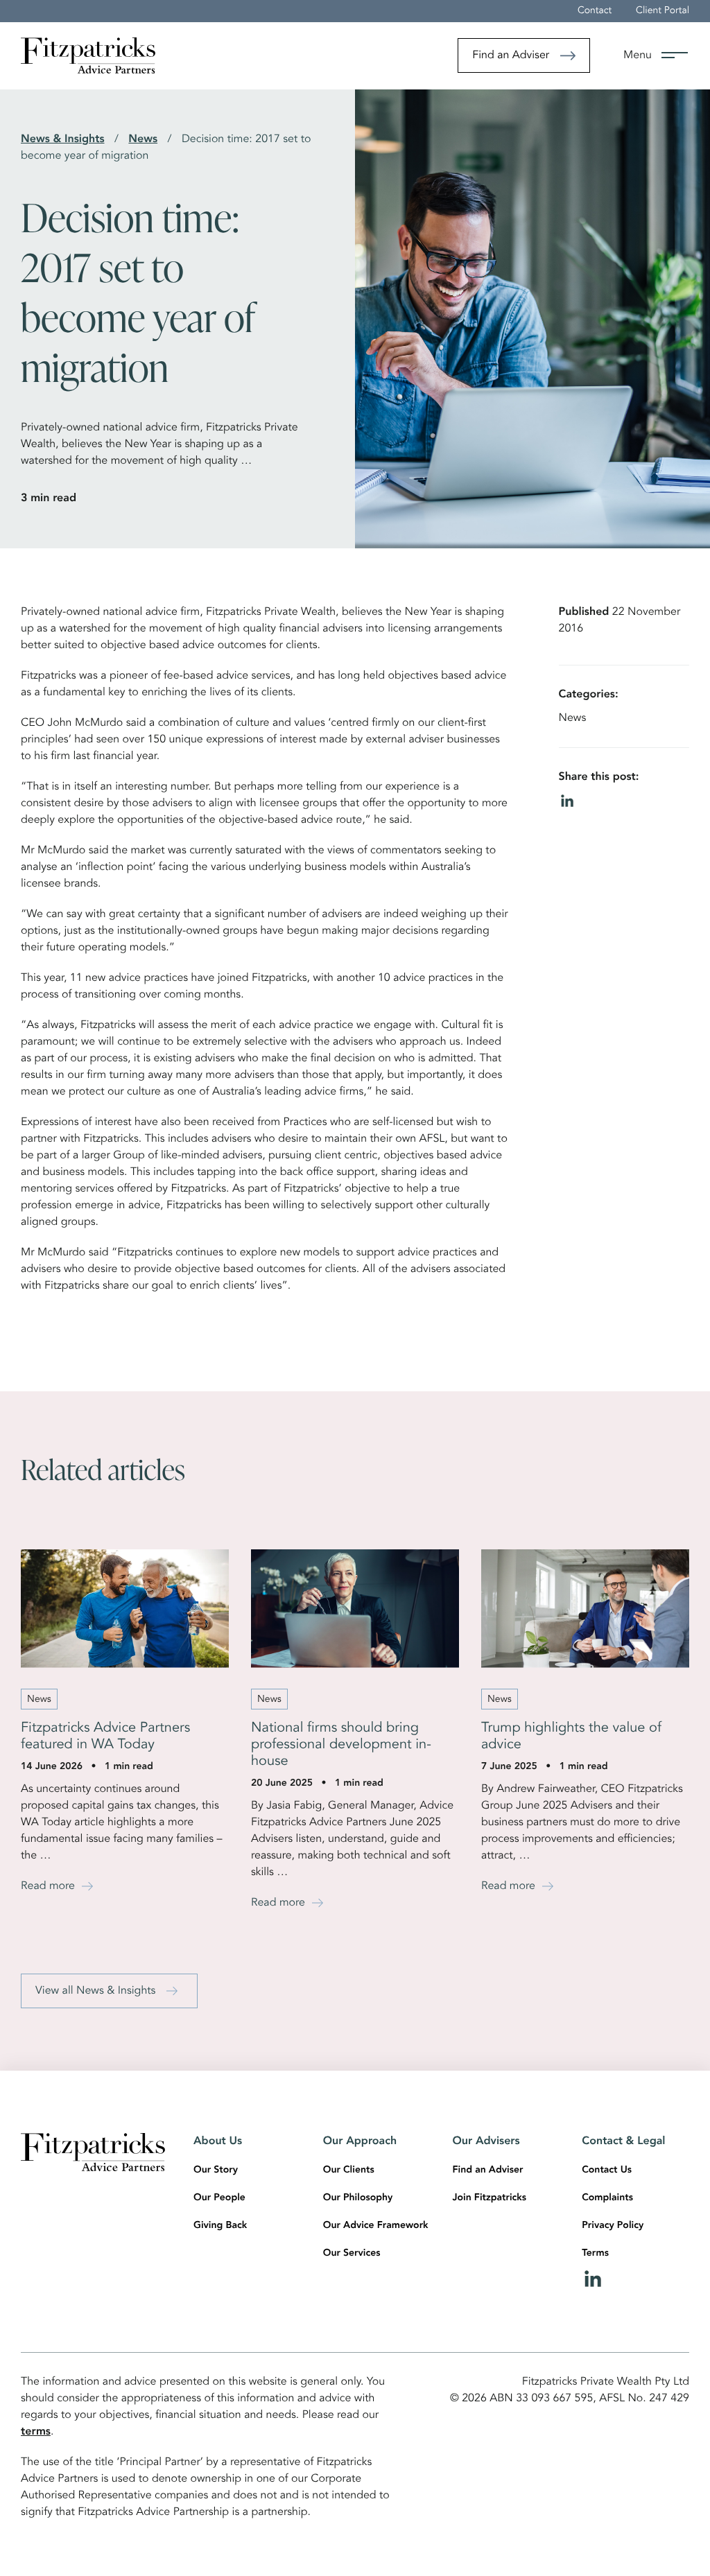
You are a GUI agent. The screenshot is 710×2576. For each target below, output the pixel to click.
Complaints (607, 2198)
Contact (595, 11)
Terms (595, 2254)
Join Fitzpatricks (490, 2198)
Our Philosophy (358, 2198)
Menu (638, 55)
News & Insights (63, 139)
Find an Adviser (511, 55)
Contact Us (607, 2170)
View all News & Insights (95, 1991)
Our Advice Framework (376, 2226)
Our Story (216, 2170)
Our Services (352, 2254)
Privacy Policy (613, 2226)
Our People (219, 2198)
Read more (48, 1886)
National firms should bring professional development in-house (341, 1745)
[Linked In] (635, 2279)
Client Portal (663, 11)
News (143, 139)
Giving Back (220, 2226)
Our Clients (349, 2170)
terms (36, 2432)
